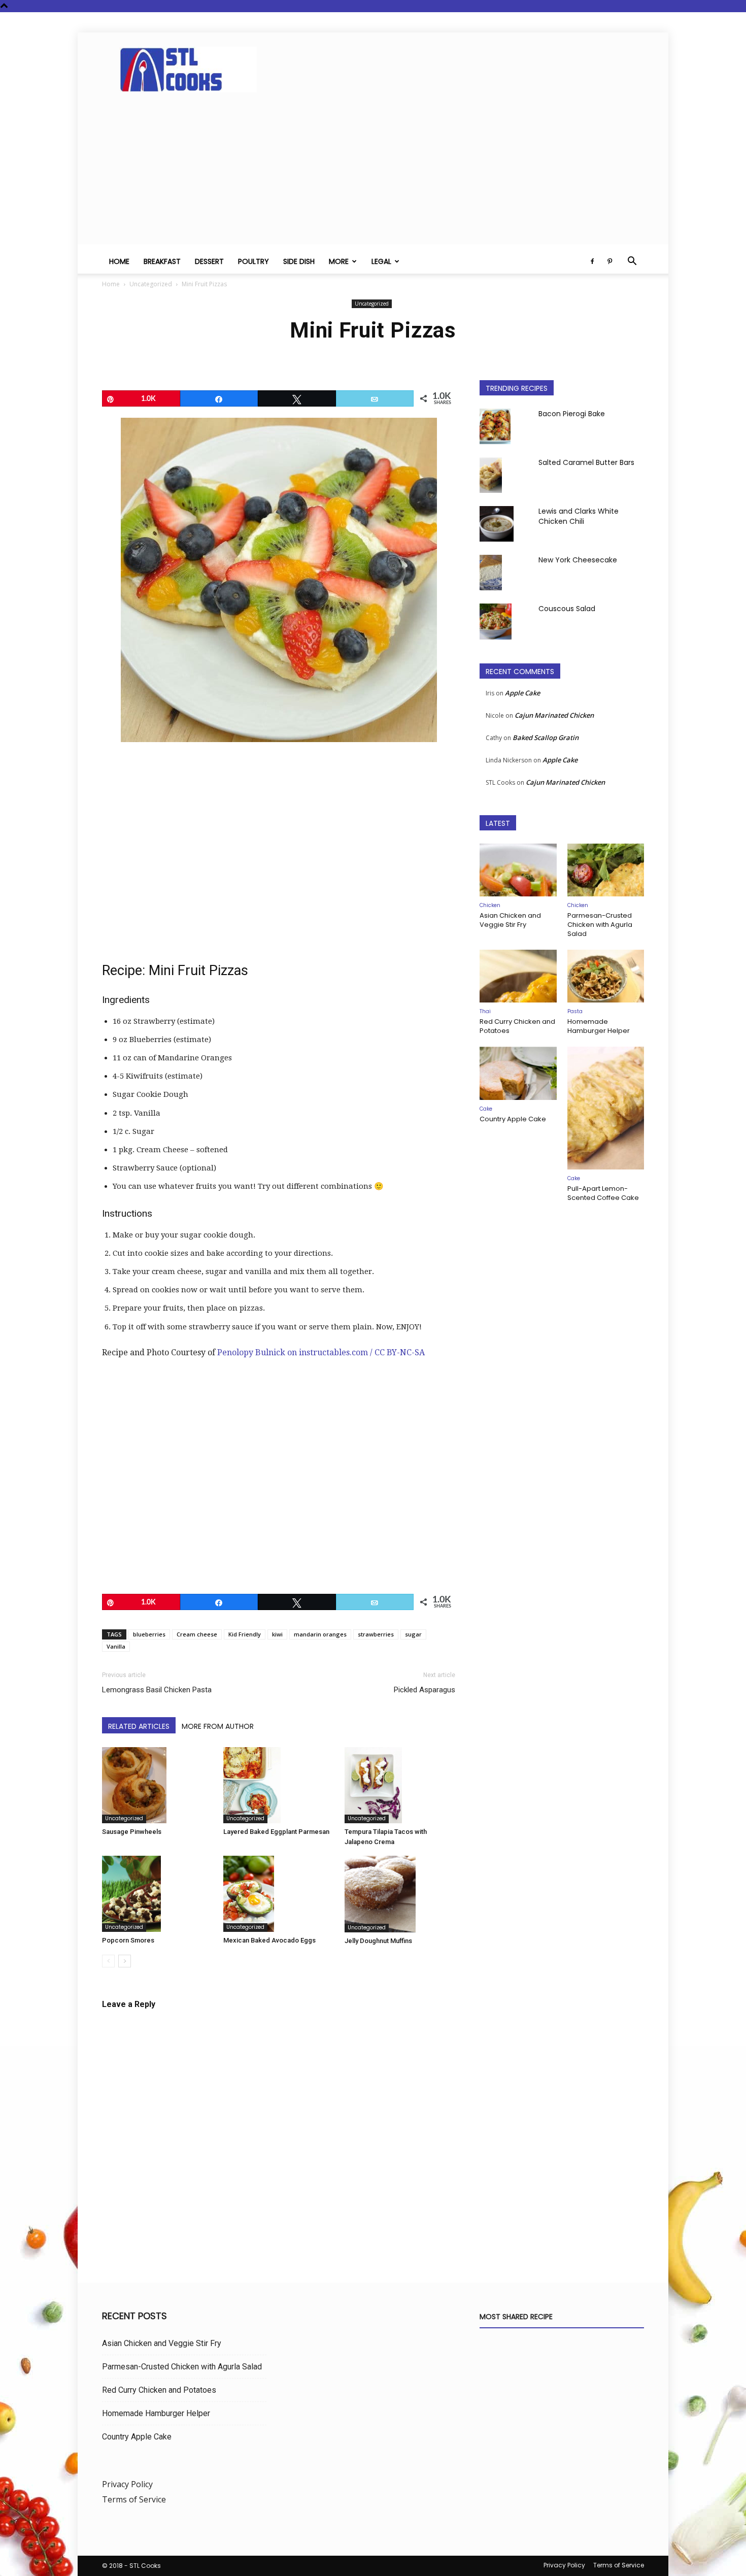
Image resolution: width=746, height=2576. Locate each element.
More (339, 261)
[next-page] (125, 1961)
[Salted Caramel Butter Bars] (491, 475)
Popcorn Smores (128, 1940)
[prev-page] (108, 1961)
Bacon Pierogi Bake (572, 414)
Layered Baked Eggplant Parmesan (276, 1832)
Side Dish (299, 261)
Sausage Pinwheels (132, 1832)
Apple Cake (522, 693)
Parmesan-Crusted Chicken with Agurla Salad (600, 925)
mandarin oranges (320, 1634)
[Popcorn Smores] (157, 1894)
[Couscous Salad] (496, 622)
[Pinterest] (609, 261)
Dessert (209, 261)
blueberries (149, 1634)
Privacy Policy (127, 2484)
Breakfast (162, 261)
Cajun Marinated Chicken (554, 715)
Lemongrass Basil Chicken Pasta (157, 1690)
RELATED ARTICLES (139, 1726)
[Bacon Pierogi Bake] (495, 426)
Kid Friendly (245, 1634)
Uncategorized (151, 284)
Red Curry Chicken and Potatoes (517, 1026)
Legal (381, 261)
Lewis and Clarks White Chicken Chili (579, 516)
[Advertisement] (373, 173)
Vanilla (116, 1646)
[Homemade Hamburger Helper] (606, 976)
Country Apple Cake (513, 1119)
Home (119, 261)
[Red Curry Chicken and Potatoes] (518, 976)
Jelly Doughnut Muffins (378, 1941)
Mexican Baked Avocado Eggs (269, 1940)
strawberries (376, 1634)
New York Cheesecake (578, 560)
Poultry (253, 261)
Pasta (575, 1011)
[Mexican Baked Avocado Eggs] (279, 1894)
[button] (632, 262)
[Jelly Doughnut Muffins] (400, 1894)
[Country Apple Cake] (518, 1073)
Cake (486, 1109)
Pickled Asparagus (425, 1690)
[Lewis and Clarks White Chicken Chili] (497, 524)
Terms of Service (134, 2499)
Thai (485, 1011)
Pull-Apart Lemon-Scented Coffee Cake (603, 1193)
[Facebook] (592, 261)
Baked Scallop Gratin (546, 738)
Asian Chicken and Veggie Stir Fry (510, 920)
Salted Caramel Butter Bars (586, 462)
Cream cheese (197, 1634)
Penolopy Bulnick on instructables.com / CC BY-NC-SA (321, 1352)
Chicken (490, 905)
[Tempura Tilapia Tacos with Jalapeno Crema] (400, 1785)
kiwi (277, 1634)
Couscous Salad (567, 609)
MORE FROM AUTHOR (218, 1726)
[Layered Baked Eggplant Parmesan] (279, 1785)
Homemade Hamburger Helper (599, 1026)
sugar (413, 1634)
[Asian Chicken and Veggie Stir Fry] (518, 870)
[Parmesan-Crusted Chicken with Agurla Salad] (606, 870)
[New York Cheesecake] (491, 573)
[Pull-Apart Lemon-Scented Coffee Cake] (606, 1108)
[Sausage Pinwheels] (157, 1785)
